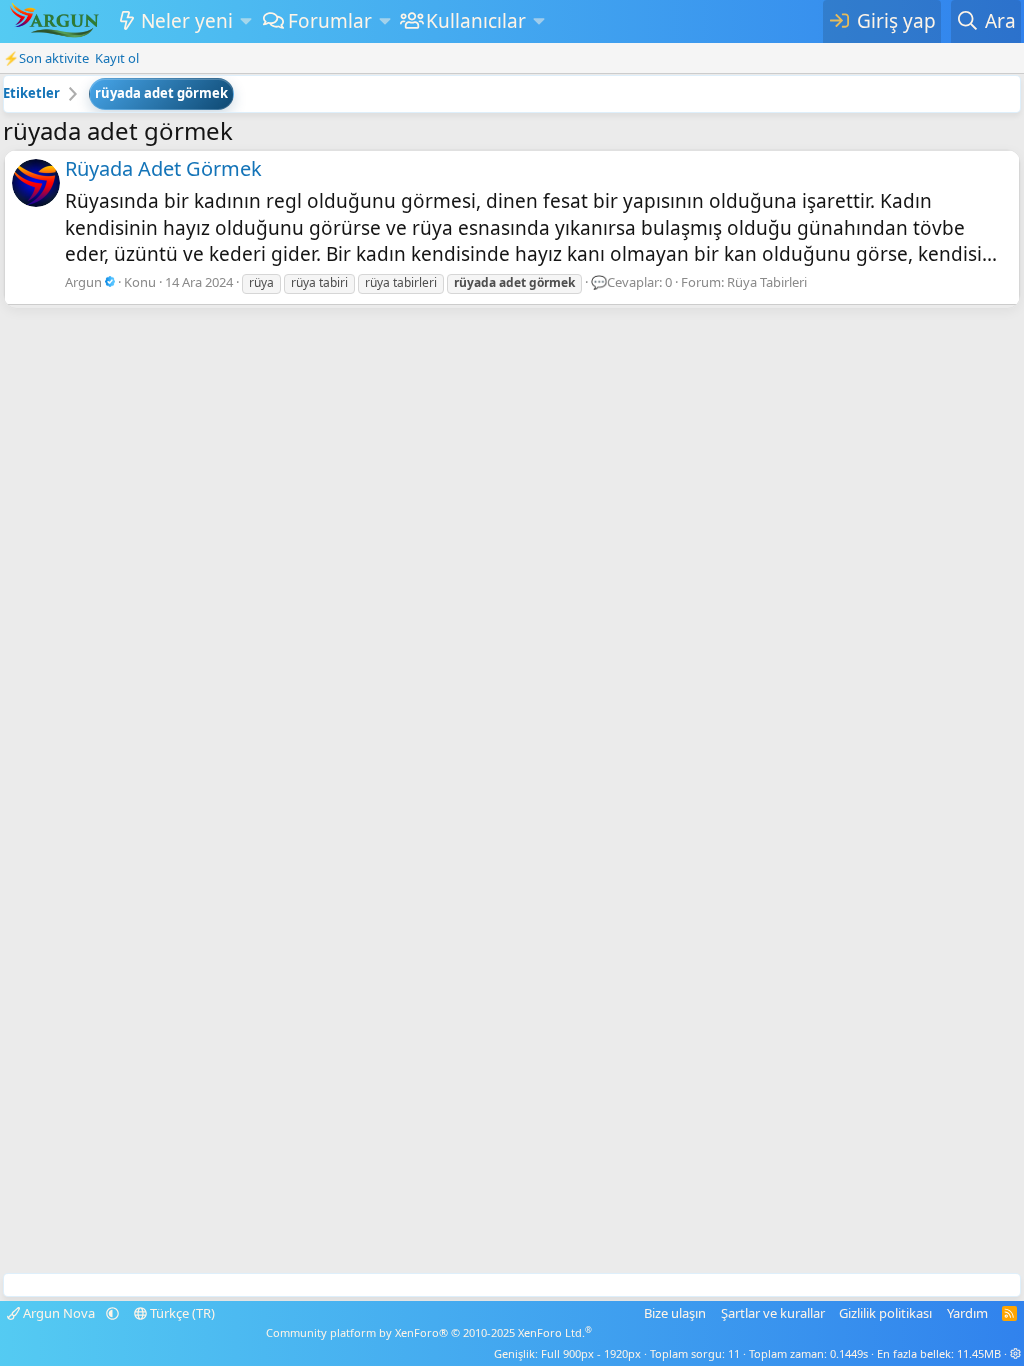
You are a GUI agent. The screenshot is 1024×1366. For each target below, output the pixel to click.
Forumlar (330, 21)
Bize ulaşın (675, 1313)
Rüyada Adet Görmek (163, 168)
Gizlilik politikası (885, 1313)
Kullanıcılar (476, 21)
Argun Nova (59, 1313)
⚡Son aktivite (46, 58)
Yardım (967, 1313)
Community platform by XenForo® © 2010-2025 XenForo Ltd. (429, 1332)
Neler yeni (187, 21)
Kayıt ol (117, 58)
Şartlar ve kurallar (773, 1313)
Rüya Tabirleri (767, 282)
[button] (245, 21)
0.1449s (849, 1353)
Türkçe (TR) (181, 1313)
